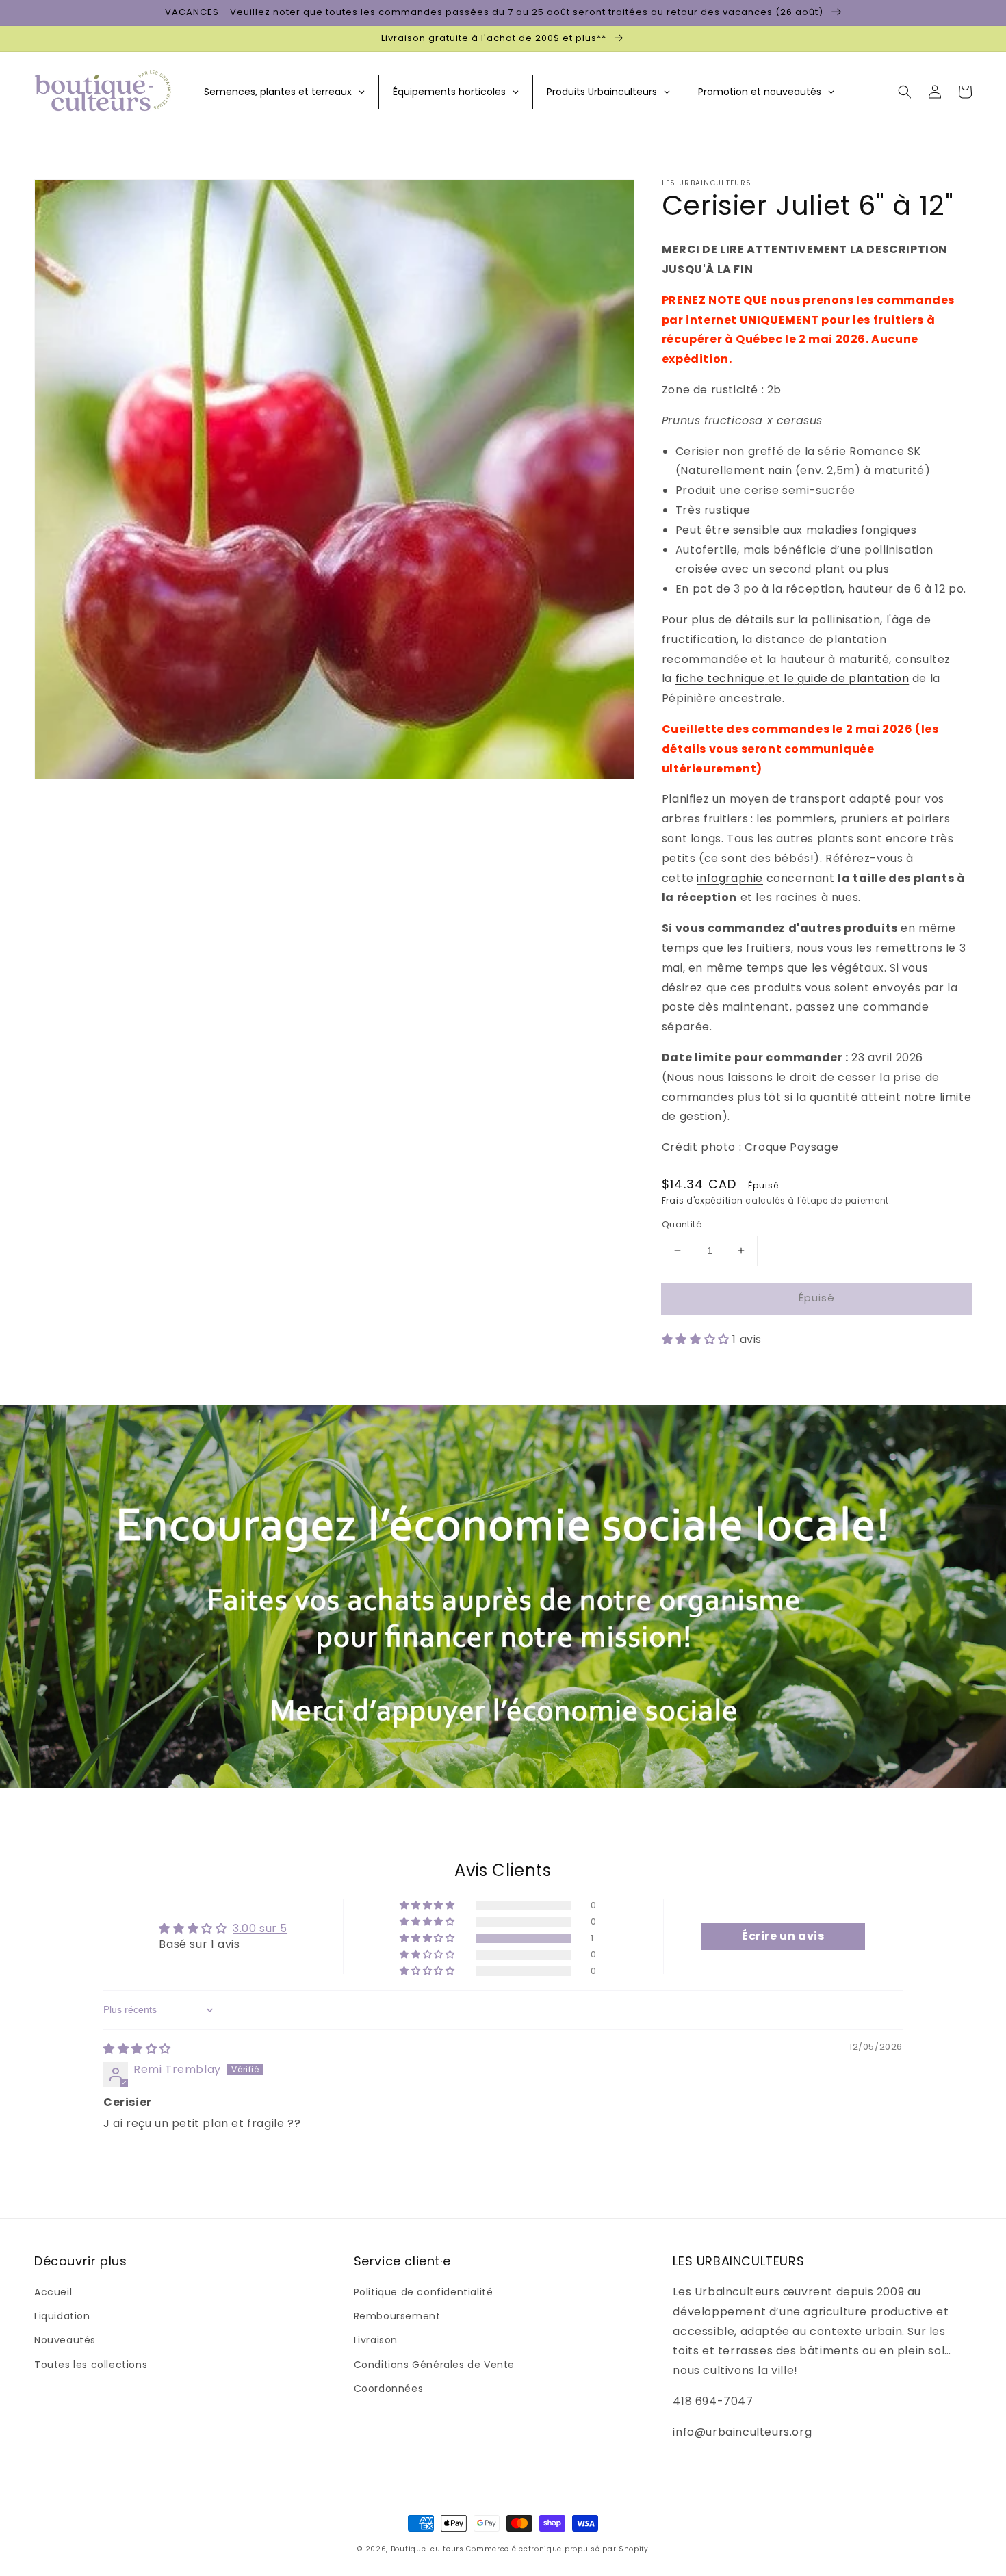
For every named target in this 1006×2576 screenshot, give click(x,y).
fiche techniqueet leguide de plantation (792, 678)
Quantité (682, 1224)
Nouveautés (65, 2340)
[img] (137, 2049)
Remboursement (397, 2316)
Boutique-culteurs (427, 2549)
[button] (905, 92)
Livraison (376, 2340)
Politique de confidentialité (424, 2292)
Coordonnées (389, 2389)
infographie (730, 878)
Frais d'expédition (702, 1200)
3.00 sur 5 (260, 1928)
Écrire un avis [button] (783, 1936)
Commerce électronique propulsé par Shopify (557, 2549)
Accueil (53, 2292)
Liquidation (62, 2316)
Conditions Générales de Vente (434, 2365)
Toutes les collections (91, 2365)
